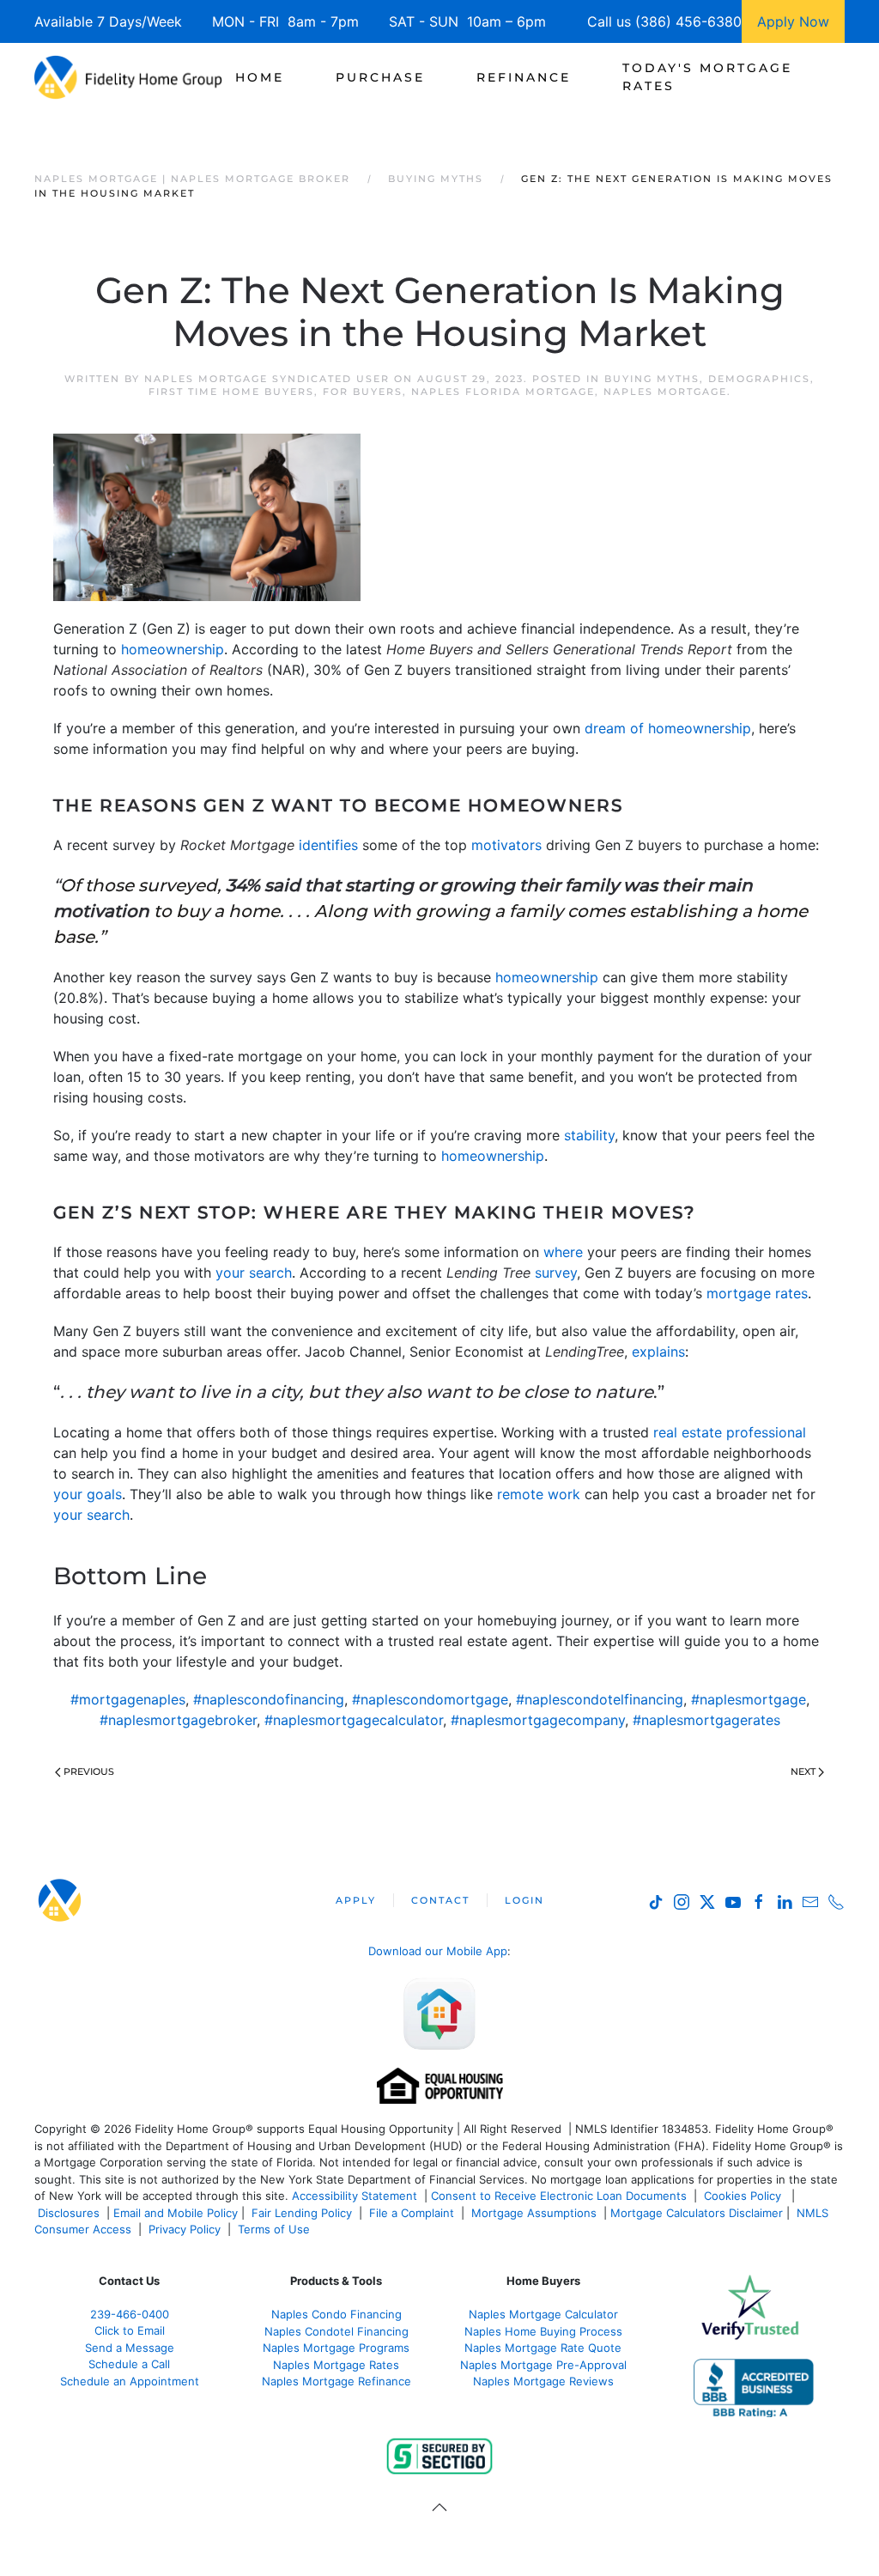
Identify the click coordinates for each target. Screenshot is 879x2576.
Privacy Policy (185, 2229)
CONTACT (440, 1900)
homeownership (173, 649)
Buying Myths (652, 379)
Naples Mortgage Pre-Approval (543, 2365)
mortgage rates (757, 1293)
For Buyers (363, 392)
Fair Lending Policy (302, 2213)
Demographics (759, 379)
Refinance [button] (524, 77)
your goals (88, 1494)
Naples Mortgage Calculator (543, 2314)
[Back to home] (128, 77)
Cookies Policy (744, 2196)
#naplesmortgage (749, 1699)
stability (589, 1135)
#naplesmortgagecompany (538, 1720)
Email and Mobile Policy (176, 2213)
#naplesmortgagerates (706, 1720)
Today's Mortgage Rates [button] (707, 77)
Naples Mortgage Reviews (543, 2381)
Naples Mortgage (665, 392)
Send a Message (130, 2348)
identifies (328, 845)
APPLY (356, 1900)
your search (254, 1273)
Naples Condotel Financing (336, 2331)
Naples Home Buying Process (543, 2331)
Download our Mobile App (438, 1951)
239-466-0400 (130, 2314)
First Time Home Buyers (231, 392)
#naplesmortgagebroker (178, 1720)
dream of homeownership (668, 728)
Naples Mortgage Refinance (336, 2381)
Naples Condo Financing (336, 2314)
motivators (506, 845)
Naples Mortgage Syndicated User (267, 379)
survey (556, 1273)
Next (803, 1771)
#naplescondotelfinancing (600, 1699)
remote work (539, 1494)
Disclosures (69, 2213)
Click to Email (130, 2330)
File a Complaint (413, 2213)
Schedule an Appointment (130, 2381)
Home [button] (260, 77)
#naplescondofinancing (269, 1699)
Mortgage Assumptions (534, 2213)
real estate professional (730, 1432)
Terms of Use (276, 2229)
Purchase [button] (380, 77)
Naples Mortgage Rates (336, 2365)
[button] (439, 2507)
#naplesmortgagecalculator (354, 1720)
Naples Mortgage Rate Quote (543, 2348)
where (563, 1252)
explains (658, 1352)
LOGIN (524, 1900)
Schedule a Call (129, 2364)
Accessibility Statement (355, 2196)
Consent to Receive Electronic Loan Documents (559, 2196)
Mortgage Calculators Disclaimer (697, 2213)
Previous (89, 1771)
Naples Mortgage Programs (336, 2348)
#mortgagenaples (128, 1699)
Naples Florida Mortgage (503, 392)
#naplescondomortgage (430, 1699)
